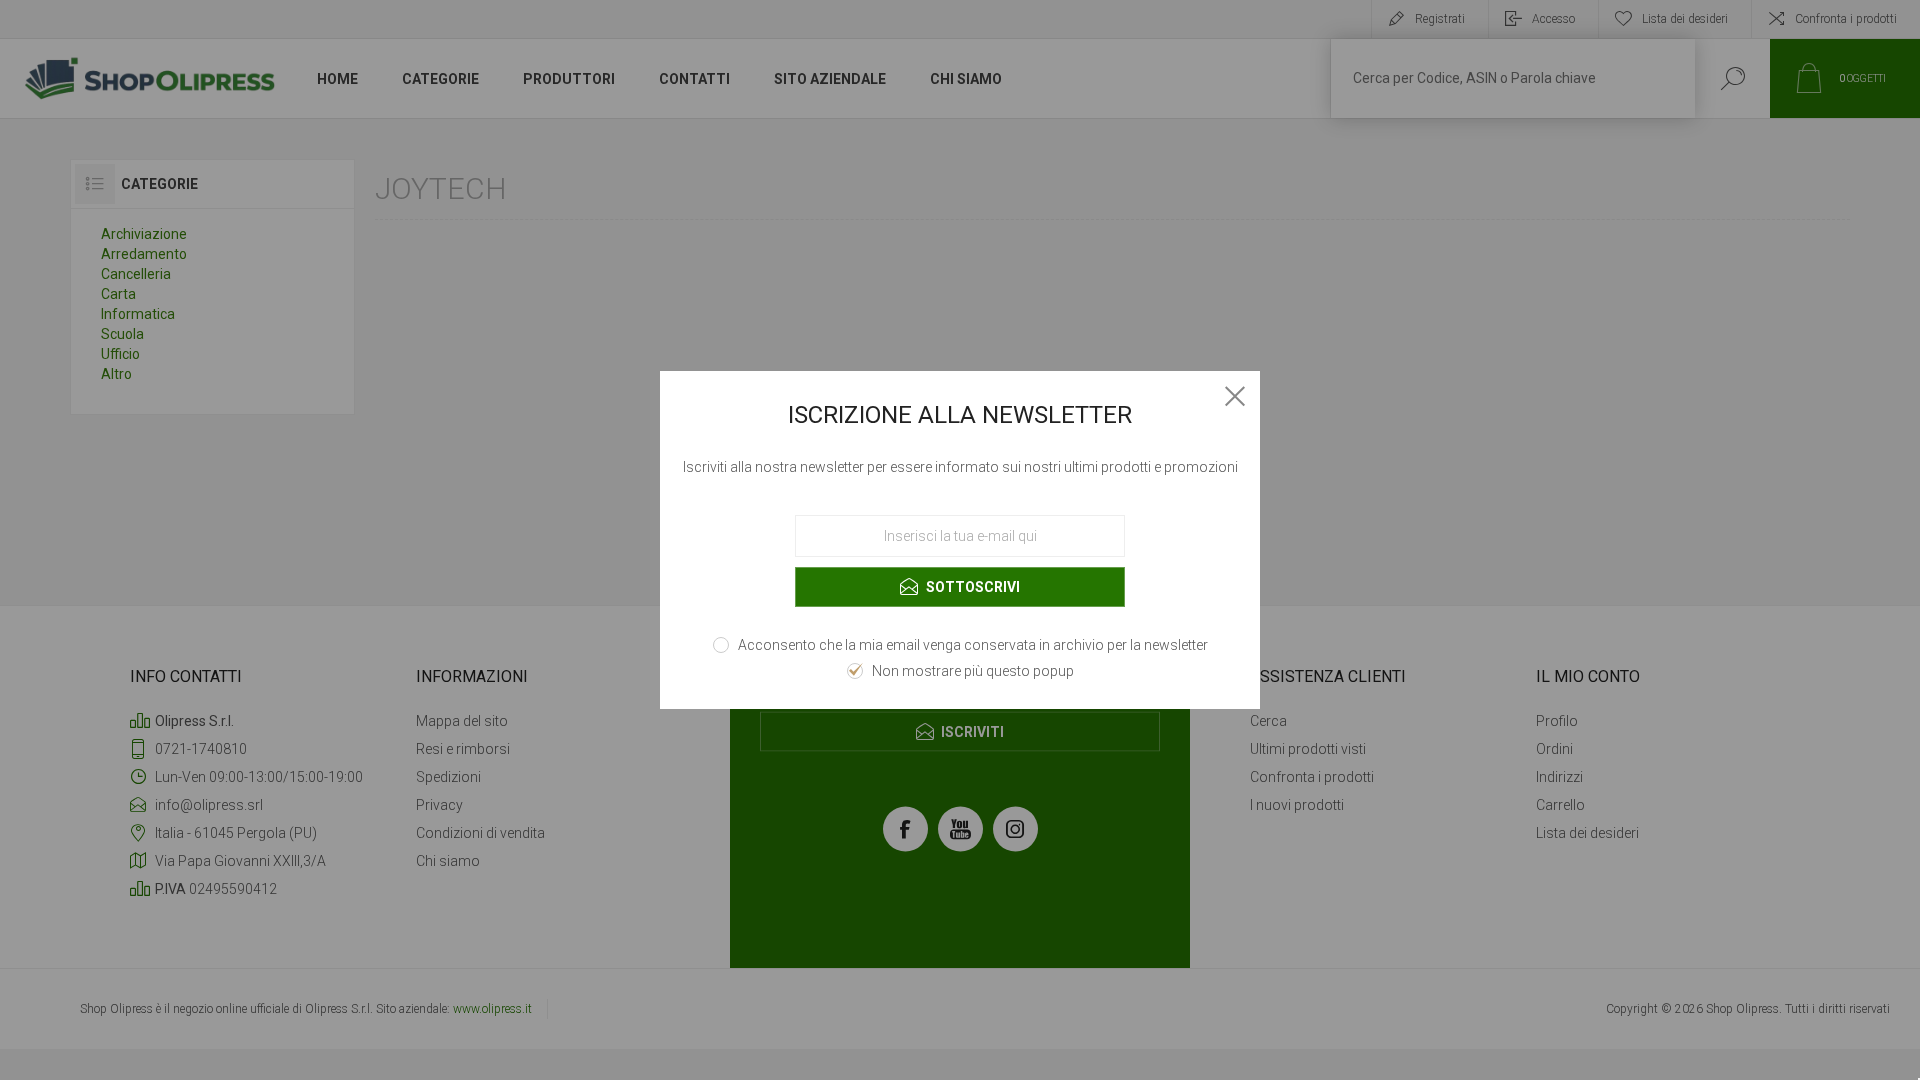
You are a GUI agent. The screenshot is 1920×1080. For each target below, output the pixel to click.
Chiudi (1235, 396)
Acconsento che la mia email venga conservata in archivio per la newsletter (973, 645)
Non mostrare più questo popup (973, 671)
